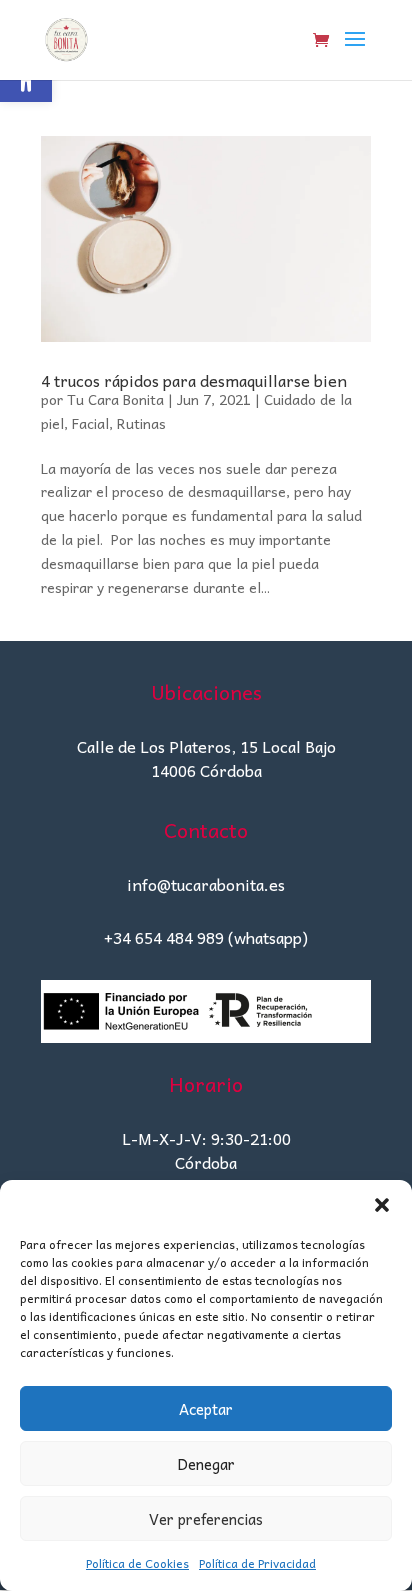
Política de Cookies (137, 1563)
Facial (90, 423)
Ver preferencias (206, 1519)
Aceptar (206, 1409)
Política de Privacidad (257, 1563)
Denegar (206, 1464)
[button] (382, 1205)
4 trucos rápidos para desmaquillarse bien (194, 380)
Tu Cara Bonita (115, 399)
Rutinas (141, 423)
